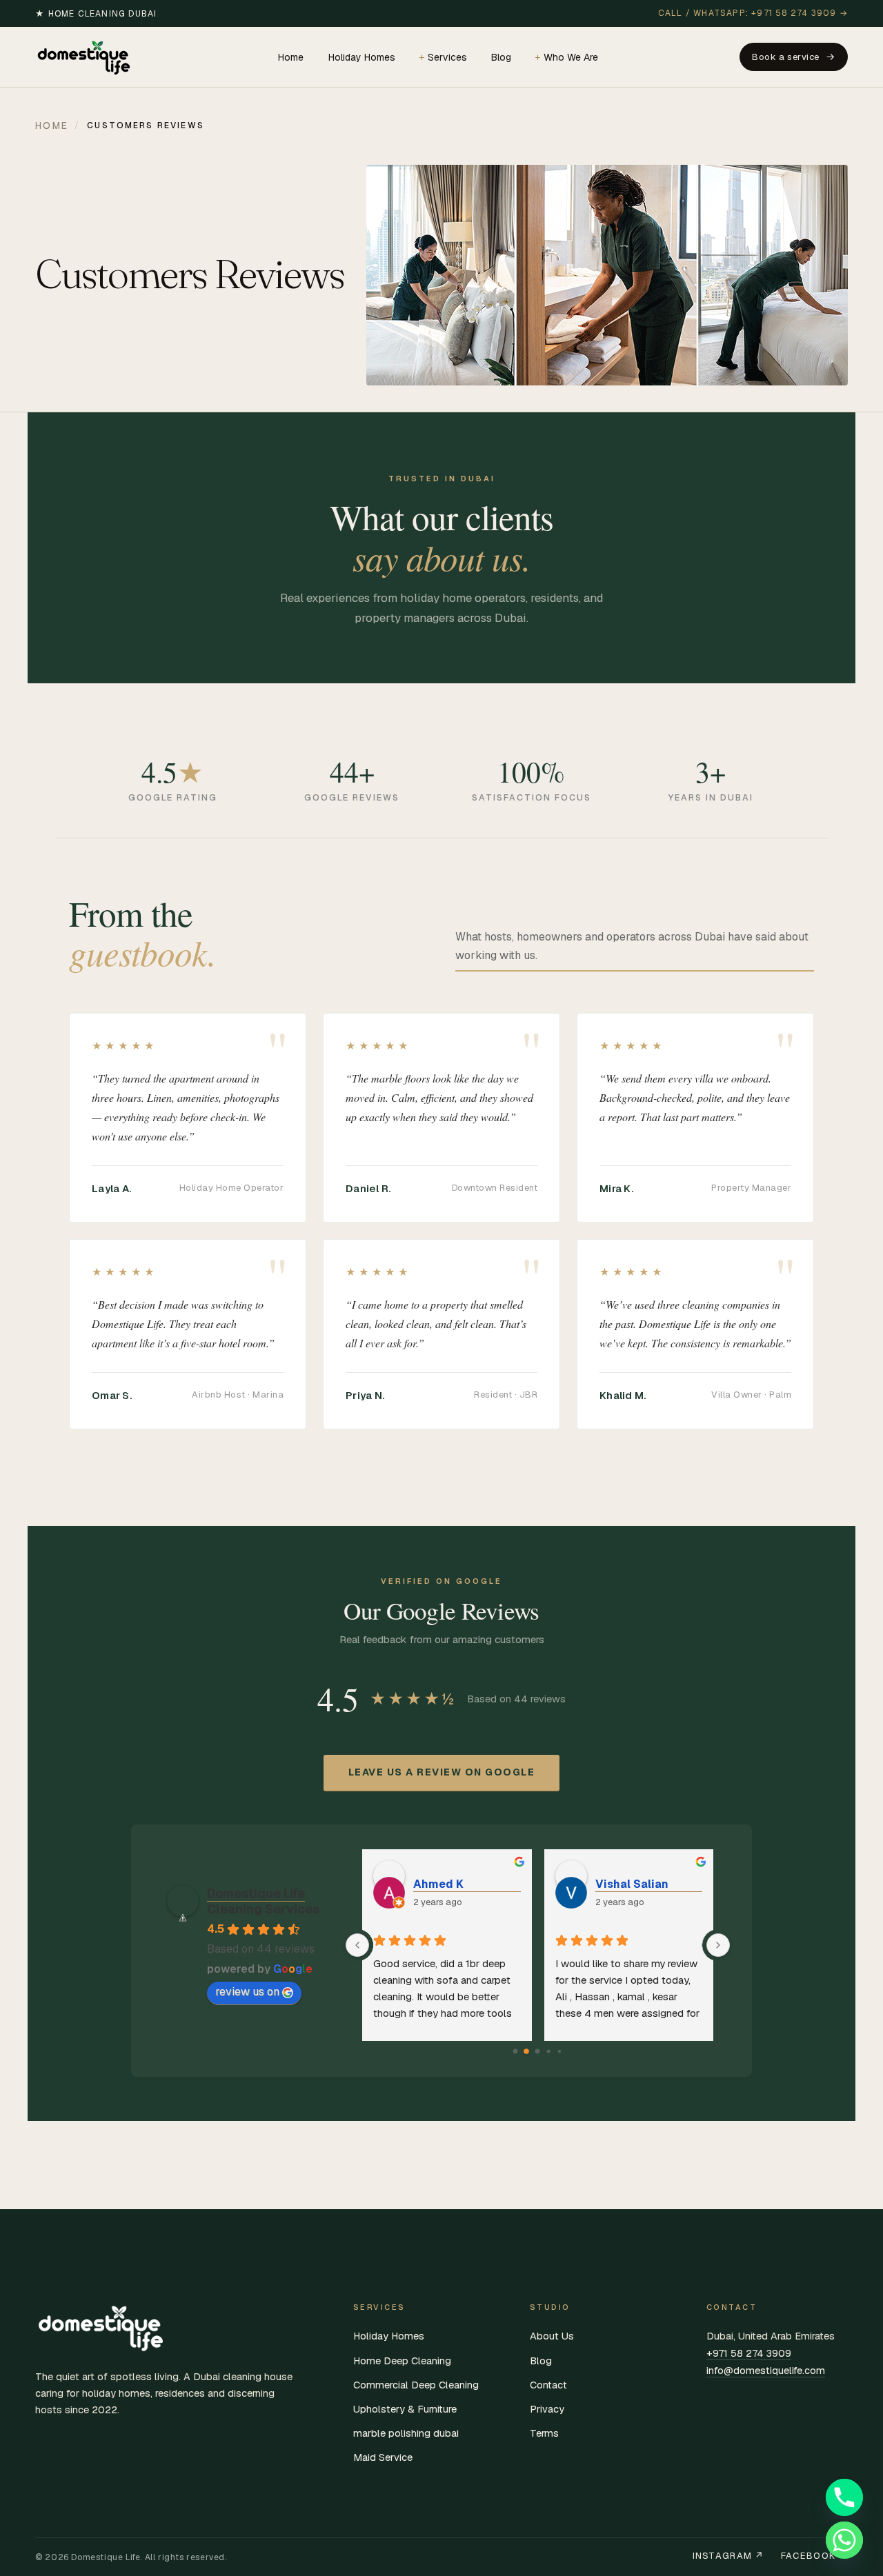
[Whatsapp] (844, 2540)
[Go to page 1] (527, 2051)
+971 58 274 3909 (749, 2353)
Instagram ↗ (728, 2556)
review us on (247, 1992)
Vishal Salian (632, 1884)
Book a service (785, 57)
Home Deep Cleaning (402, 2361)
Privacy (547, 2409)
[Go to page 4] (559, 2051)
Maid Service (383, 2457)
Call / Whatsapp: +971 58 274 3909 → (753, 13)
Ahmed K (438, 1884)
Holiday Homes (362, 57)
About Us (552, 2336)
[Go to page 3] (549, 2051)
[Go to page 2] (538, 2051)
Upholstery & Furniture (405, 2409)
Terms (544, 2433)
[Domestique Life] (86, 57)
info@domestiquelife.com (766, 2370)
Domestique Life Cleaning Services (263, 1901)
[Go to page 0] (516, 2051)
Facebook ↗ (814, 2556)
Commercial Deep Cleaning (416, 2385)
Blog (501, 57)
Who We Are (571, 57)
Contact (548, 2385)
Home (291, 57)
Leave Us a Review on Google (442, 1772)
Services (447, 57)
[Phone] (844, 2497)
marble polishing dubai (406, 2433)
